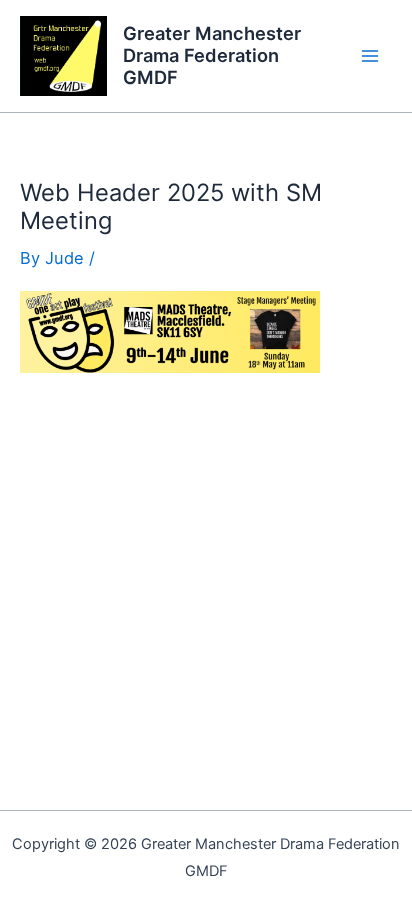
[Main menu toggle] (369, 56)
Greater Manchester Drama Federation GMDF (212, 55)
